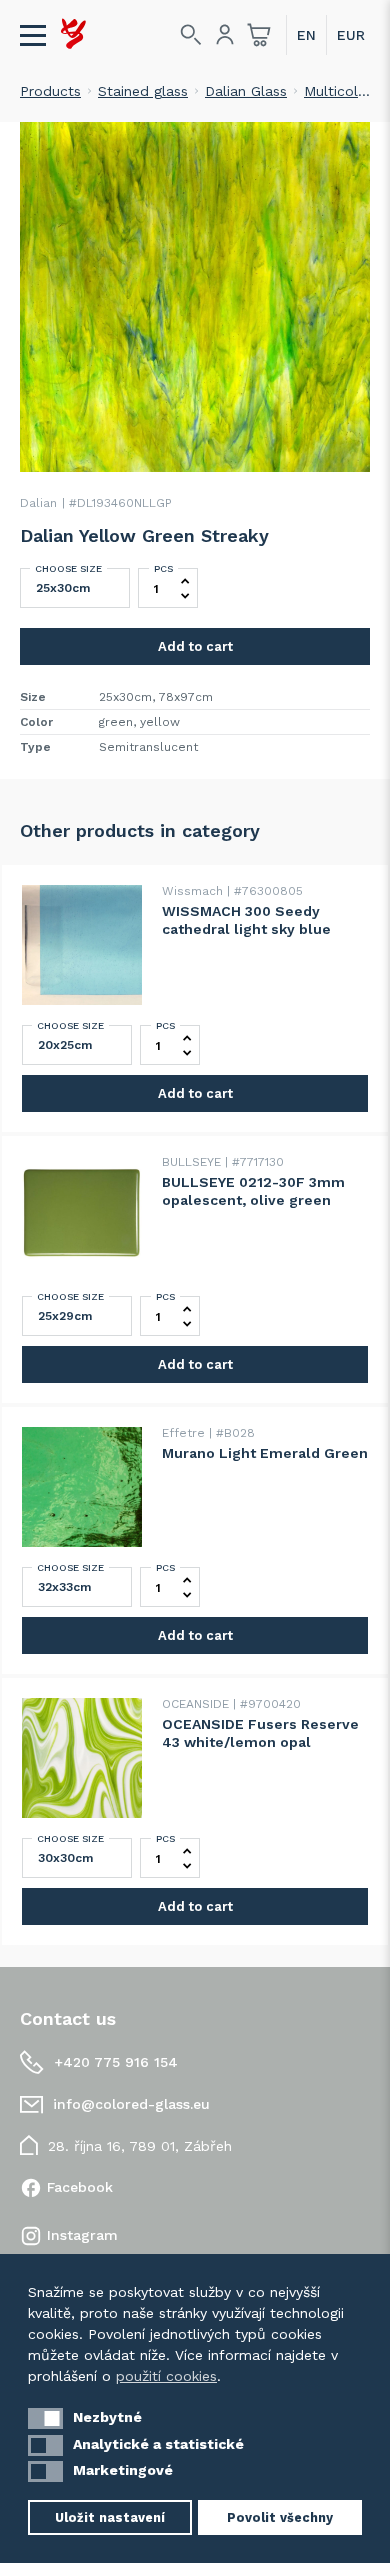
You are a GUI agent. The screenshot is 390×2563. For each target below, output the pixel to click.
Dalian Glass (246, 91)
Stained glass (143, 91)
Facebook (80, 2187)
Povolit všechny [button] (280, 2517)
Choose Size (68, 568)
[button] (45, 2418)
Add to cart (195, 646)
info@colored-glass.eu (131, 2104)
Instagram (82, 2235)
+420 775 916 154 (116, 2062)
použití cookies (166, 2376)
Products (50, 91)
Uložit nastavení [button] (110, 2517)
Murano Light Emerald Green (265, 1453)
